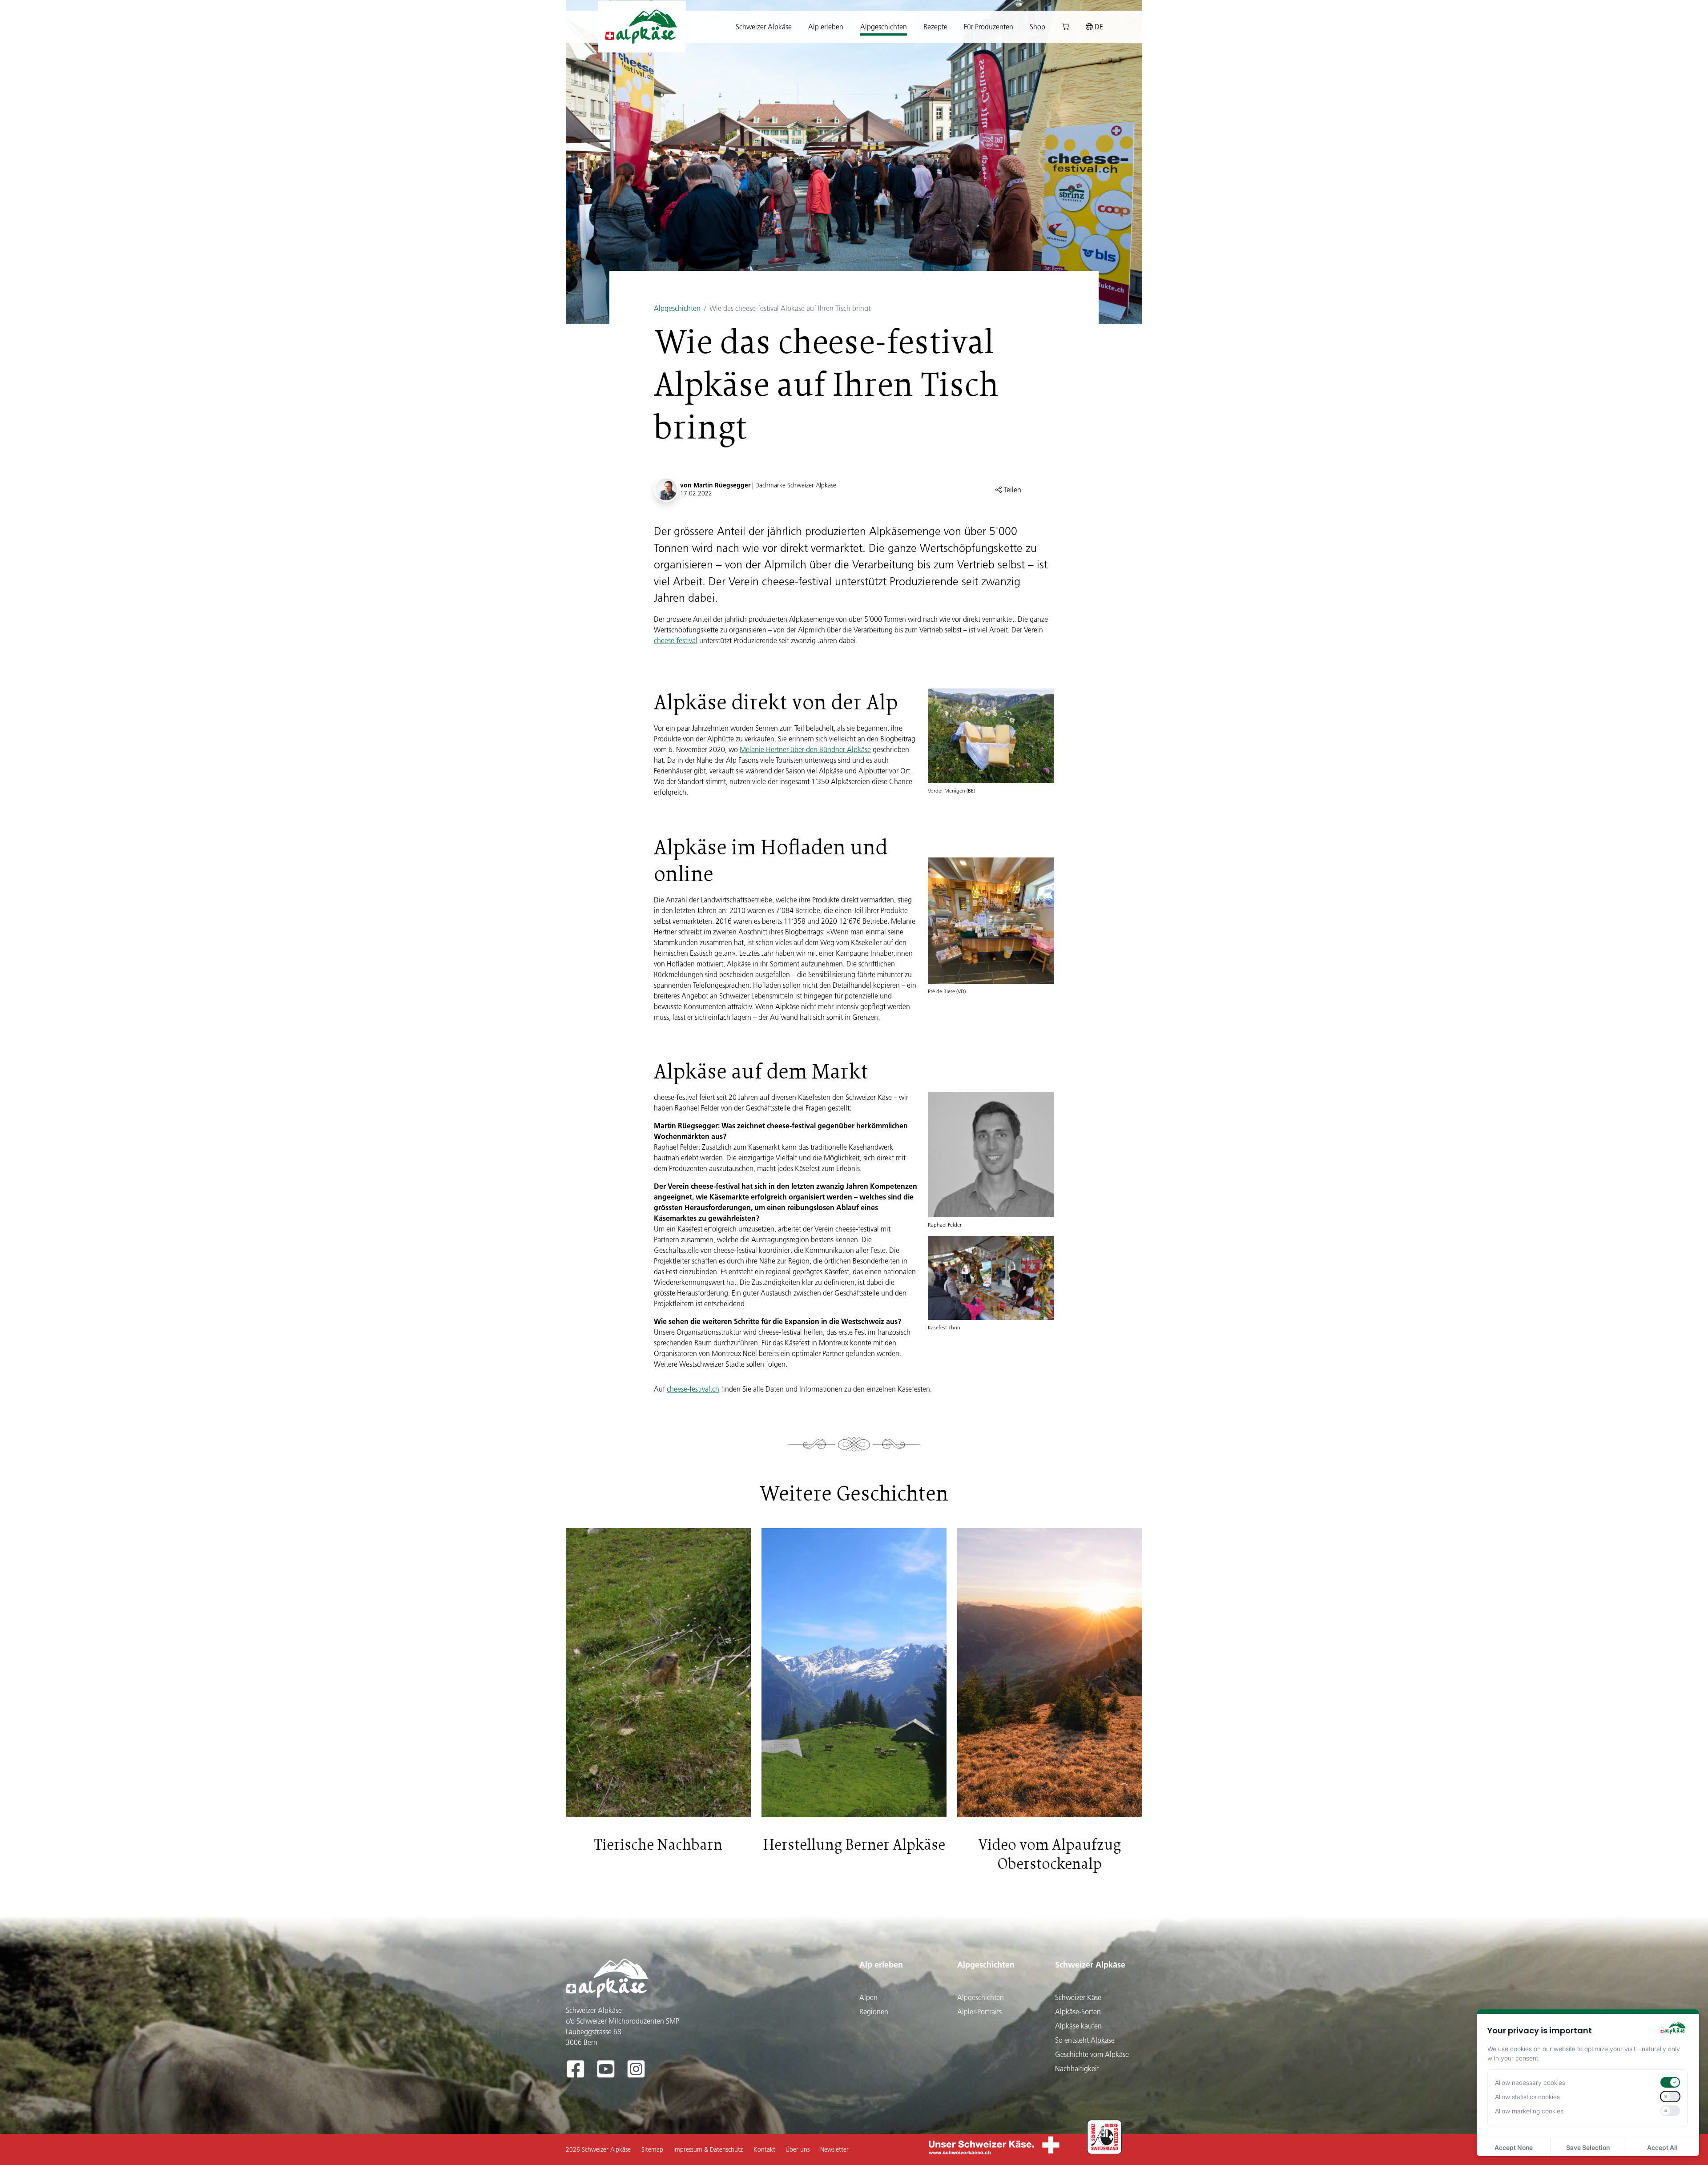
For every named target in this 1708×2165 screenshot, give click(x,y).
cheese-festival (676, 640)
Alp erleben (881, 1965)
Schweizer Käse (1078, 1997)
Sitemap (652, 2149)
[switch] (1670, 2082)
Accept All (1662, 2147)
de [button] (1098, 27)
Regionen (874, 2012)
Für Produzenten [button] (989, 27)
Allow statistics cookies (1527, 2097)
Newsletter (834, 2149)
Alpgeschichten (677, 308)
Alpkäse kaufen (1078, 2026)
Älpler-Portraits (979, 2012)
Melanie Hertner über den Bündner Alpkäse (805, 749)
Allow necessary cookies (1530, 2083)
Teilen (1012, 490)
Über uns (798, 2149)
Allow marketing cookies (1529, 2111)
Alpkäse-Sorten (1078, 2012)
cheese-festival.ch (693, 1389)
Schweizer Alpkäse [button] (764, 27)
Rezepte (935, 27)
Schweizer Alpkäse (1090, 1965)
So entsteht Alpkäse (1085, 2040)
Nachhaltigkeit (1077, 2068)
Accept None (1514, 2147)
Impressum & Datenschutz (708, 2149)
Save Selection (1588, 2147)
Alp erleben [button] (826, 27)
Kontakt (764, 2149)
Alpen (868, 1997)
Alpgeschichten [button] (884, 27)
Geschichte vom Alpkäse (1092, 2054)
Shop (1037, 27)
